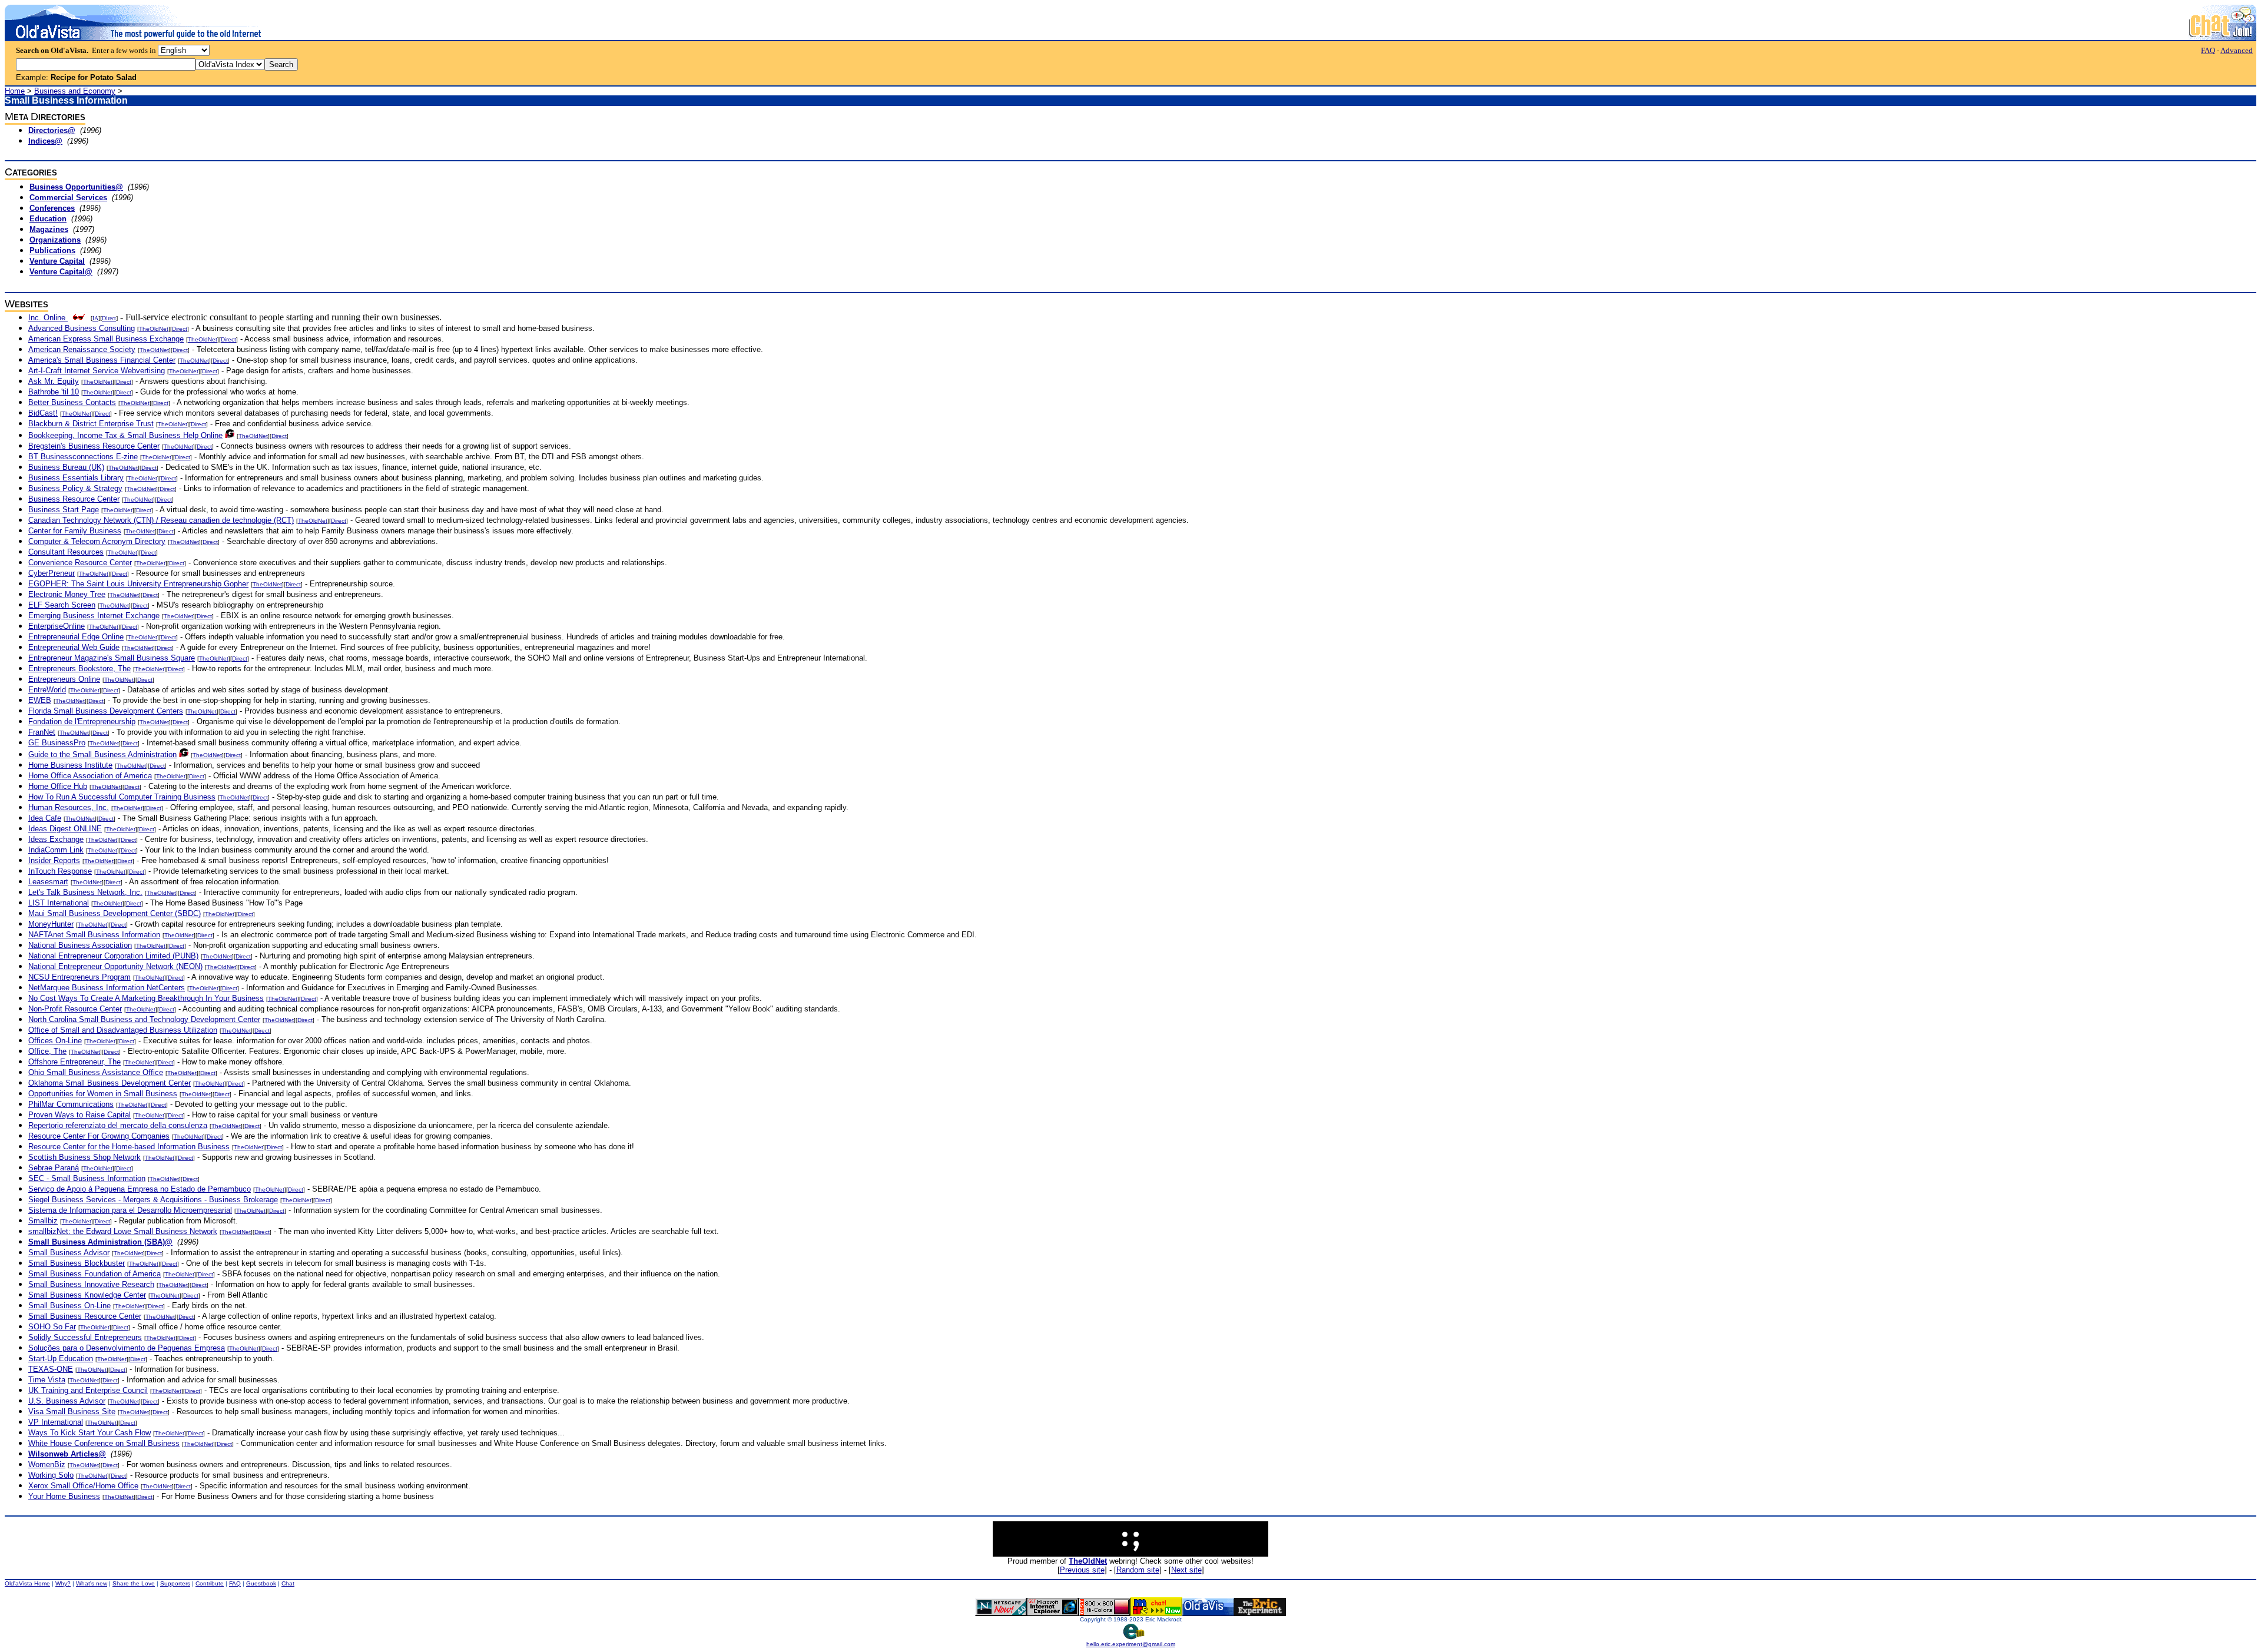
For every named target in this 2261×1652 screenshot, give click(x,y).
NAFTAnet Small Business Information (94, 935)
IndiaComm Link (56, 850)
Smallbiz (43, 1221)
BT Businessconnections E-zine (83, 457)
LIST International (59, 903)
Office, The (47, 1051)
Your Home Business (64, 1496)
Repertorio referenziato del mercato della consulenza (118, 1125)
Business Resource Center (74, 499)
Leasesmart (48, 882)
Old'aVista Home (27, 1583)
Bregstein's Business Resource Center (94, 446)
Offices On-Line (55, 1041)
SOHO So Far (52, 1327)
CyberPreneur (52, 573)
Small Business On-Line (69, 1306)
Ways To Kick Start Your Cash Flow (89, 1433)
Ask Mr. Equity (54, 381)
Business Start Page (64, 510)
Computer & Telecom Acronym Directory (97, 541)
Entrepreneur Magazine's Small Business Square (112, 658)
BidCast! (43, 413)
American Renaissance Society (82, 349)
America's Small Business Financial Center (102, 360)
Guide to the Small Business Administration (102, 754)
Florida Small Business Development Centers (106, 711)
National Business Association (80, 945)
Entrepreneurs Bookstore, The (79, 669)
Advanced (2237, 50)
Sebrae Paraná (54, 1168)
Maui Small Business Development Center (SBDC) (115, 913)
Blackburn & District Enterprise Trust (91, 424)
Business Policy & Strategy (75, 488)
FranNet (42, 732)
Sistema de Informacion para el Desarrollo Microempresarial (130, 1210)
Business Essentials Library (76, 478)
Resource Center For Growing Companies (99, 1136)
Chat (288, 1583)
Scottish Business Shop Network (84, 1157)
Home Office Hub (58, 786)
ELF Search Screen (62, 605)
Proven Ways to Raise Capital (79, 1115)
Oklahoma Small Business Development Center (110, 1083)
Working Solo (51, 1475)
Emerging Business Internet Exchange (94, 616)
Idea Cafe (45, 818)
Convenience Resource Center (80, 563)
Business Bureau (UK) (66, 467)
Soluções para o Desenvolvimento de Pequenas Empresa (127, 1348)
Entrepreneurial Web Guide (74, 647)
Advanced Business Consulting (82, 328)
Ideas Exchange (56, 839)
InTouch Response (60, 871)
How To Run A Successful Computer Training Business (122, 797)
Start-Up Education (61, 1359)
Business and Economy (75, 91)
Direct (109, 318)
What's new (92, 1583)
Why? (63, 1583)
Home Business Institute (70, 765)
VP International (56, 1422)
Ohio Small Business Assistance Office (96, 1072)
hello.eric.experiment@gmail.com (1131, 1644)
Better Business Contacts (72, 402)
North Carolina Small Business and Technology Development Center (144, 1019)
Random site (1138, 1570)
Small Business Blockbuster (77, 1263)
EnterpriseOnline (57, 626)
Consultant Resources (66, 552)
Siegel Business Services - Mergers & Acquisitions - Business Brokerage (153, 1200)
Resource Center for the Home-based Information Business (129, 1147)
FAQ (2208, 50)
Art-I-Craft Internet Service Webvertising (97, 371)
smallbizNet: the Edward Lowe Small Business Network (123, 1231)
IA (95, 318)
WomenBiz (47, 1464)
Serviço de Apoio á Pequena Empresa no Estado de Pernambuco (140, 1189)
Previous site (1082, 1570)
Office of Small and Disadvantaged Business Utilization (123, 1030)
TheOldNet (154, 329)
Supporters (175, 1583)
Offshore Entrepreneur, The (74, 1062)
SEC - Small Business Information (87, 1178)
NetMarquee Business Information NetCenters (107, 988)
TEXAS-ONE (51, 1369)
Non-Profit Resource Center (75, 1009)
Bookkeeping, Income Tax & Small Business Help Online (125, 435)
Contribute (210, 1583)
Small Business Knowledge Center (87, 1295)
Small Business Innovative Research (91, 1284)
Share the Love (134, 1583)
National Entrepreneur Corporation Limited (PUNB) (113, 956)
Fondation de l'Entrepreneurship (82, 721)
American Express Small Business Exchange (106, 339)
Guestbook (261, 1583)
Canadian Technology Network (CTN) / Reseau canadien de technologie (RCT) (161, 520)
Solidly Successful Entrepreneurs (85, 1337)
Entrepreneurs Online (64, 679)
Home (15, 91)
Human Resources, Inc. (69, 807)
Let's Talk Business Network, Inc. (85, 892)
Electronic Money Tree (67, 594)
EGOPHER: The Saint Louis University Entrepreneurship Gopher (138, 584)
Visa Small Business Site (72, 1412)
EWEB (40, 700)
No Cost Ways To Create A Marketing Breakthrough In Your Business (146, 998)
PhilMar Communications (71, 1104)
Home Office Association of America (90, 776)
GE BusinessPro (57, 743)
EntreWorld (47, 690)
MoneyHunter (51, 924)
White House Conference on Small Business (104, 1443)
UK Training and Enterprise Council (88, 1390)
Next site (1186, 1570)
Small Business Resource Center (85, 1316)
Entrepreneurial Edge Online (76, 637)
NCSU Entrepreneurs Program (79, 977)
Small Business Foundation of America (95, 1274)
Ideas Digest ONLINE (65, 829)
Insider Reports (54, 860)
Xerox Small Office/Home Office (83, 1486)
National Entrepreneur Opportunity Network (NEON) (115, 966)
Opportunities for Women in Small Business (103, 1094)
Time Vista (47, 1380)
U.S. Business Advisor (67, 1401)
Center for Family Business (75, 531)
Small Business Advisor (69, 1253)
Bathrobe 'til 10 (54, 392)
